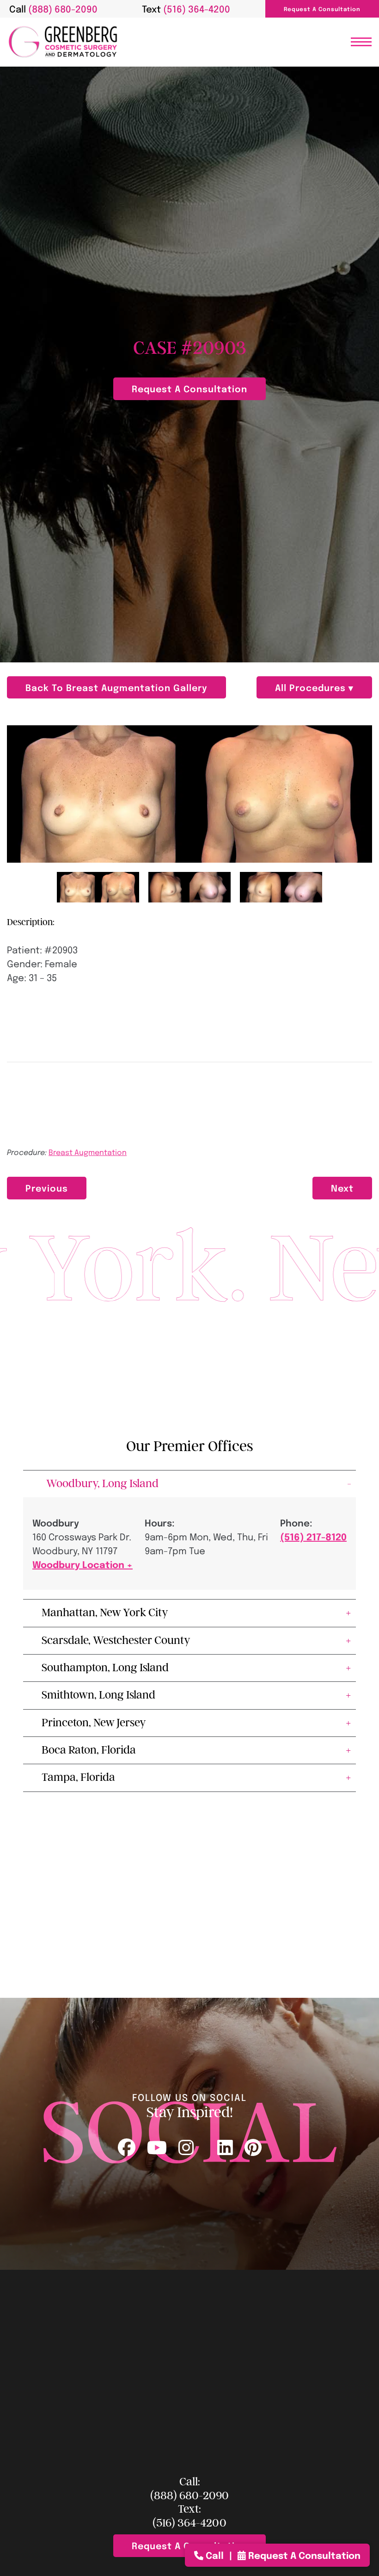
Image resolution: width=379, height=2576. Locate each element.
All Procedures (312, 687)
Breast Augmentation (88, 1152)
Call (215, 2555)
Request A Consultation (322, 9)
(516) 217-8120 (313, 1536)
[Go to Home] (63, 42)
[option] (189, 794)
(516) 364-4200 (189, 2523)
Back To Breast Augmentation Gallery (116, 687)
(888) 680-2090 (189, 2496)
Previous (47, 1188)
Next (342, 1188)
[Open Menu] (361, 42)
